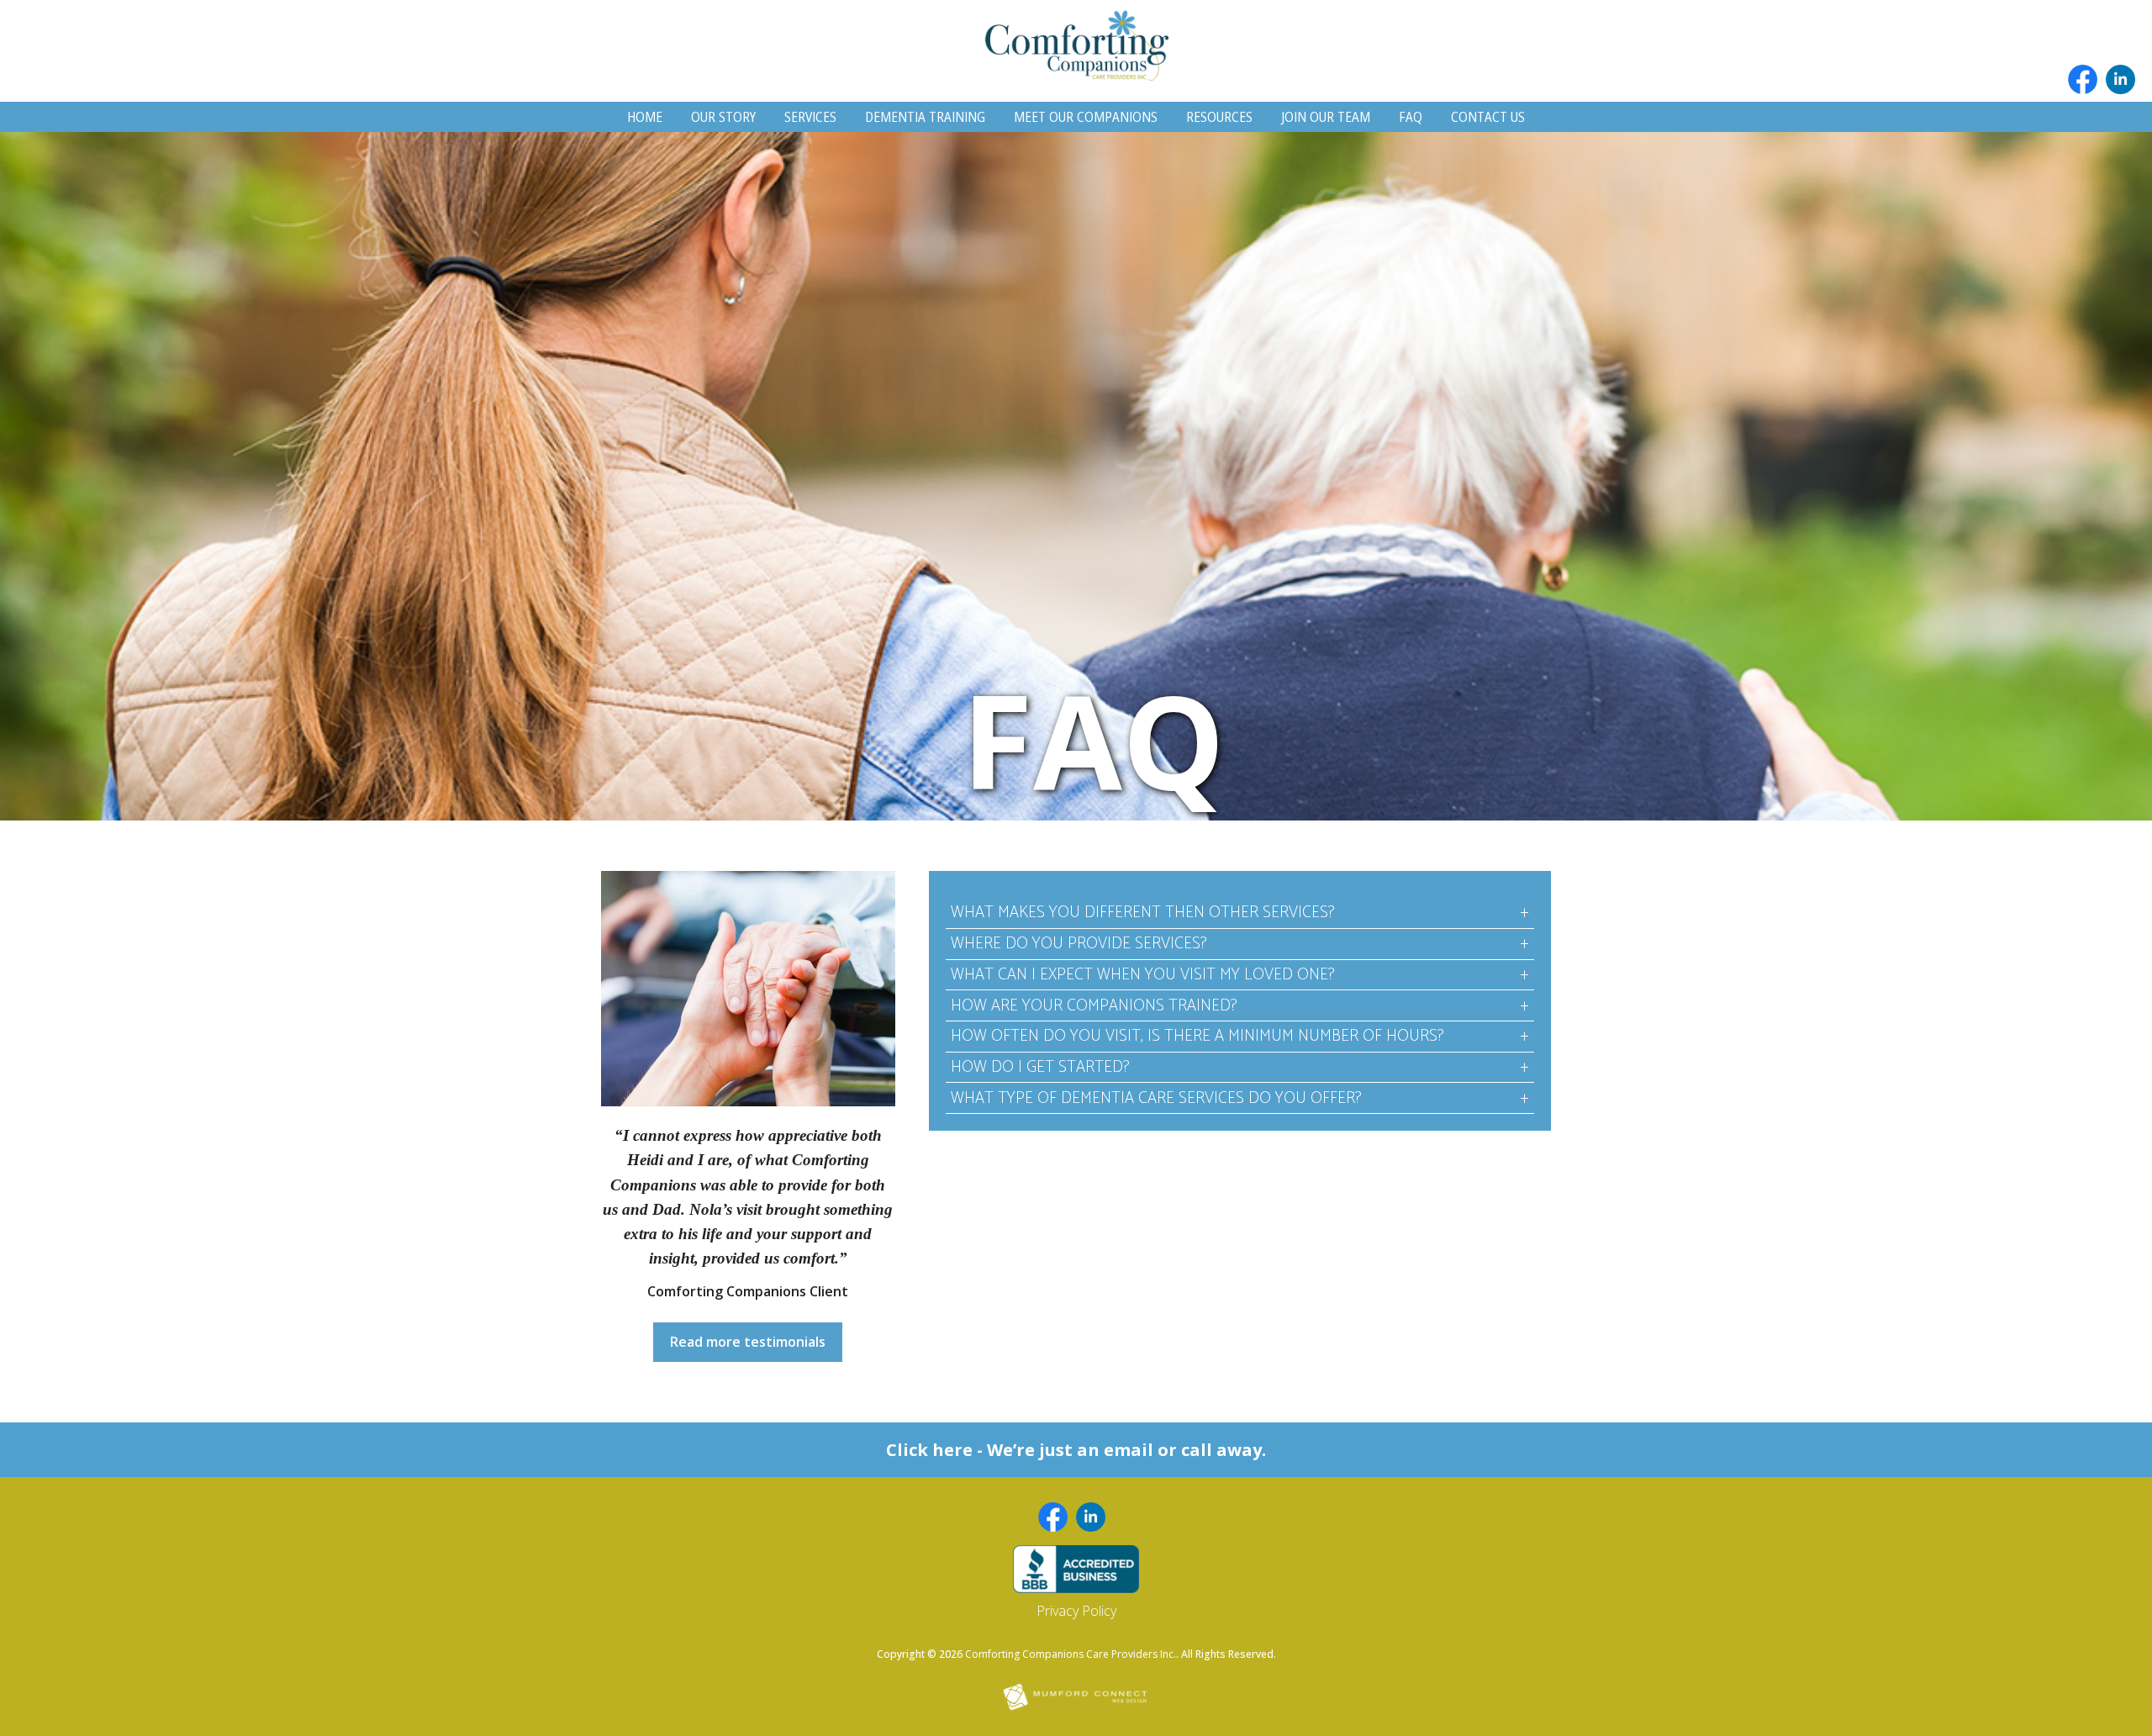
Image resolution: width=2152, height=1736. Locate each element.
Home (645, 117)
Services (810, 117)
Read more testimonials (748, 1342)
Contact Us (1488, 117)
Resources (1219, 117)
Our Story (723, 117)
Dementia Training (925, 117)
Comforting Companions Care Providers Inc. (1071, 1654)
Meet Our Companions (1086, 117)
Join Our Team (1326, 117)
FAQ (1411, 117)
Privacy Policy (1076, 1611)
